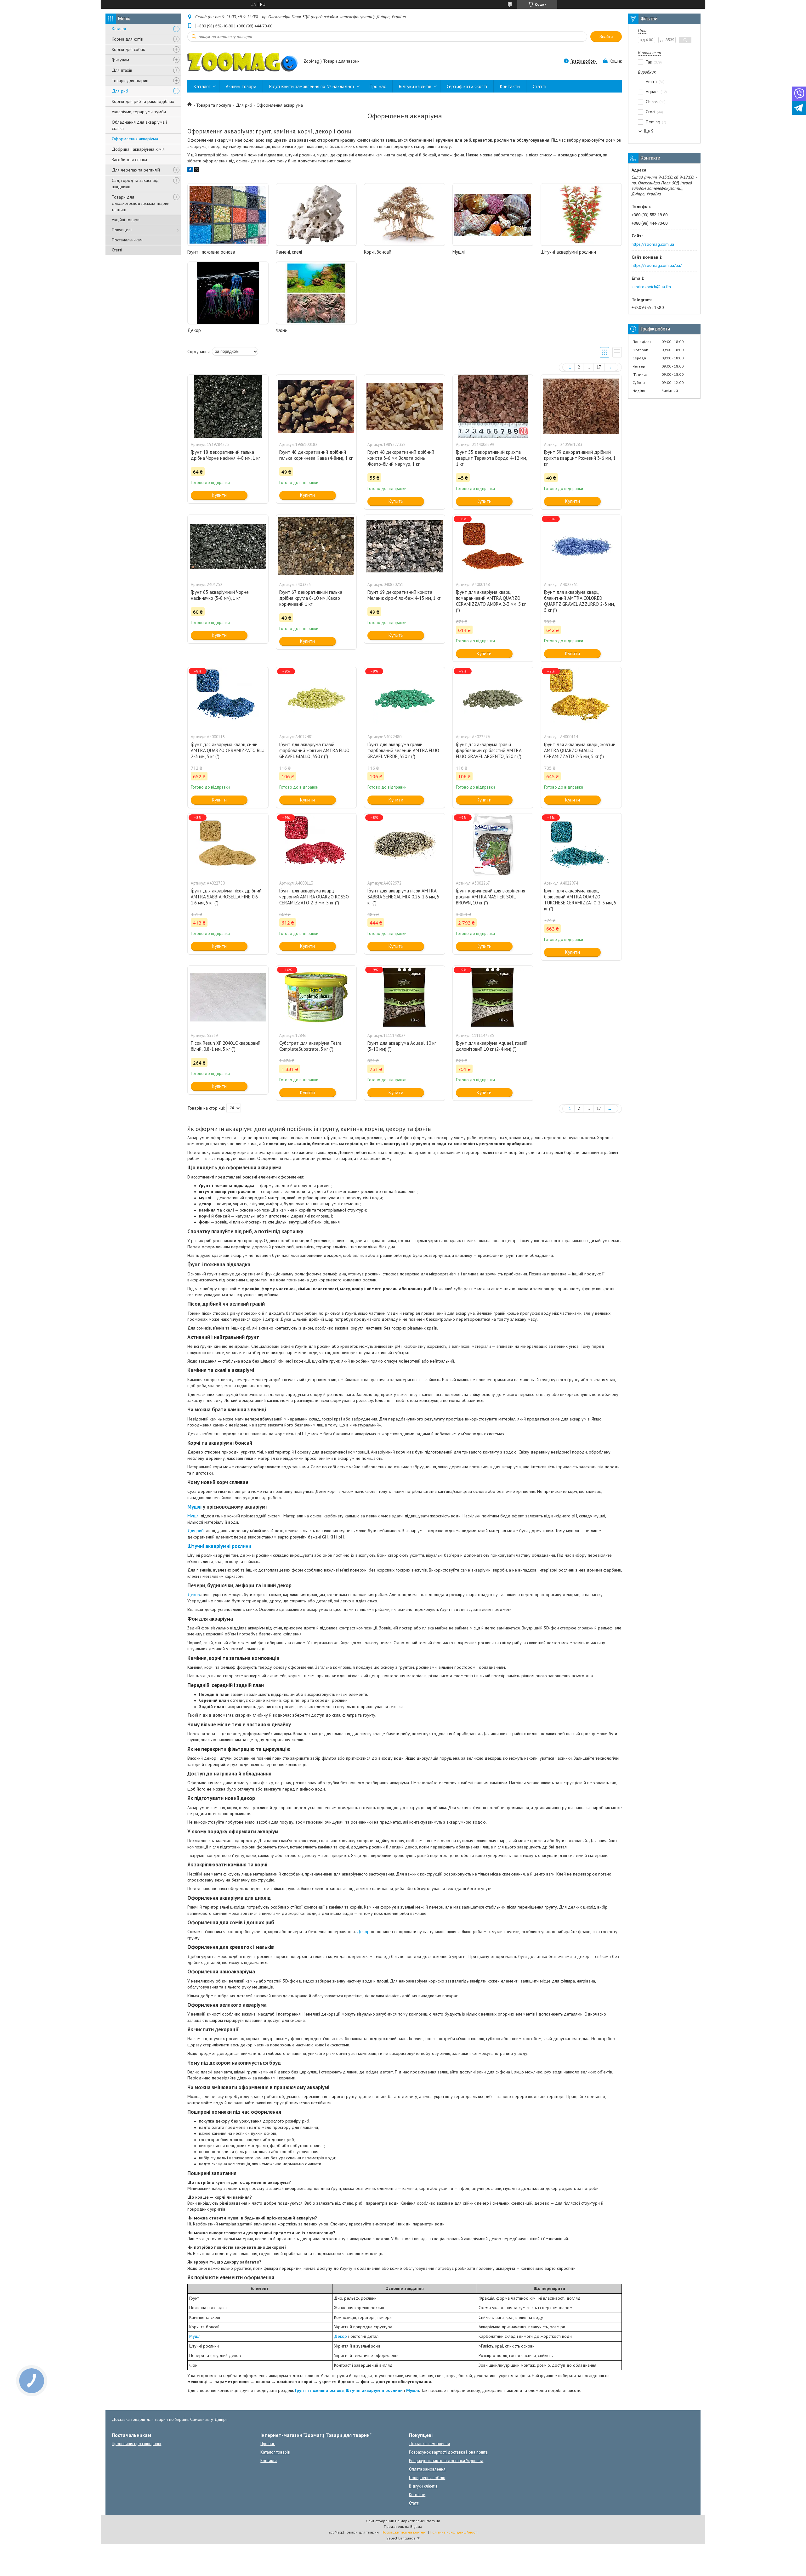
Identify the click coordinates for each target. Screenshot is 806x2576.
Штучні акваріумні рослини (568, 252)
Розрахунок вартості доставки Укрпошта (446, 2461)
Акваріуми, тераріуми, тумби (139, 112)
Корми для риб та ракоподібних (143, 101)
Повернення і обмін (427, 2478)
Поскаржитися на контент (404, 2532)
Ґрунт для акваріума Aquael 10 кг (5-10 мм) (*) (402, 1046)
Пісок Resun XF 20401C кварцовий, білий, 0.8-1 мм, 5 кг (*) (226, 1046)
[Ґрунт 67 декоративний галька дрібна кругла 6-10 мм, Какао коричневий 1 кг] (316, 546)
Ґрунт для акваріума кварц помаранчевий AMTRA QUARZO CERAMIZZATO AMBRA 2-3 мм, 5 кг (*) (491, 601)
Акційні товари (126, 220)
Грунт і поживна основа (211, 252)
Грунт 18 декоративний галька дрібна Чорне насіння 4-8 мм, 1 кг (225, 455)
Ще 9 (649, 131)
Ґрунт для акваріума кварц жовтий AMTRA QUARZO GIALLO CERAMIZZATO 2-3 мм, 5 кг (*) (580, 750)
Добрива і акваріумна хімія (138, 149)
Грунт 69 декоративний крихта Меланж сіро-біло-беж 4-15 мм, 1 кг (404, 595)
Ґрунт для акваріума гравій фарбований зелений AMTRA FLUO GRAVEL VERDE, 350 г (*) (403, 750)
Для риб (120, 91)
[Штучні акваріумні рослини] (581, 215)
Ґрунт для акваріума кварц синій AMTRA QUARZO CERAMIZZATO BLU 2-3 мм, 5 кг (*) (228, 750)
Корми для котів (127, 39)
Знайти (606, 37)
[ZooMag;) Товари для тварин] (242, 62)
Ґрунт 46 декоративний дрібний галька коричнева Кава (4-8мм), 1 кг (316, 455)
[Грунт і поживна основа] (228, 215)
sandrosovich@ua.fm (651, 287)
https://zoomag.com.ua (653, 244)
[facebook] (190, 171)
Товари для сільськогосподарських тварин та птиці (141, 203)
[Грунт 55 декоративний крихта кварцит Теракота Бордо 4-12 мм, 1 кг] (493, 406)
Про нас (378, 86)
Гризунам (120, 60)
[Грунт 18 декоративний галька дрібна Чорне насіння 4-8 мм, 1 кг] (228, 406)
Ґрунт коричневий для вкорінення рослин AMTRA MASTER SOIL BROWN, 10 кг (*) (491, 897)
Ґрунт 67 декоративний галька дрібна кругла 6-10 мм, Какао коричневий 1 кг (311, 598)
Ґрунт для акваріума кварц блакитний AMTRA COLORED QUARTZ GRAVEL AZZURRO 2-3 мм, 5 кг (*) (579, 601)
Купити (219, 495)
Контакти (510, 86)
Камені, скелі (289, 252)
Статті (117, 250)
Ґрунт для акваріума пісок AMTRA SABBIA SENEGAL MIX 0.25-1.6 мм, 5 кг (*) (403, 897)
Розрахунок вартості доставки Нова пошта (448, 2452)
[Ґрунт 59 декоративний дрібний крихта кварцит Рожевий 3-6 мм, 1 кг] (581, 406)
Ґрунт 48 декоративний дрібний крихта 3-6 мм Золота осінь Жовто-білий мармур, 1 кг (401, 458)
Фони (282, 330)
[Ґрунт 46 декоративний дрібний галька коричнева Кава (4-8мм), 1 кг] (316, 406)
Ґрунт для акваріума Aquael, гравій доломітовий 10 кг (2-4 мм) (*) (492, 1046)
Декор (194, 330)
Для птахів (122, 70)
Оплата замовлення (427, 2469)
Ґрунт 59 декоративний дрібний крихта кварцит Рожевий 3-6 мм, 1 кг (580, 458)
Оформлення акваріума (135, 139)
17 (599, 367)
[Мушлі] (493, 215)
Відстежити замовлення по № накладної (312, 86)
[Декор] (228, 293)
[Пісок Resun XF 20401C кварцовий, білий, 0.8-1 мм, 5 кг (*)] (228, 997)
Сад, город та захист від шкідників (135, 183)
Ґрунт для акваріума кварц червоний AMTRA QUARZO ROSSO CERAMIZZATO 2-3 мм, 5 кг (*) (314, 897)
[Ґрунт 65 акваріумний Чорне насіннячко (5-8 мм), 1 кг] (228, 546)
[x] (197, 171)
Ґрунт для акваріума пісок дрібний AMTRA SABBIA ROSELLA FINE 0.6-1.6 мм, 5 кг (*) (226, 897)
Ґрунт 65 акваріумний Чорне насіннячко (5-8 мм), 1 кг (220, 595)
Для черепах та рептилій (136, 170)
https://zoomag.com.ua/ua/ (657, 265)
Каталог (119, 29)
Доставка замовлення (429, 2444)
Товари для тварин (130, 81)
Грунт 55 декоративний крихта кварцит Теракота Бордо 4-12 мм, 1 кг (491, 458)
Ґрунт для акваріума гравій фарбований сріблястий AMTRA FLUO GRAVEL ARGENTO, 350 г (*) (489, 750)
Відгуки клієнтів (415, 86)
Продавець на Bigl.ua (403, 2526)
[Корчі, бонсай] (405, 215)
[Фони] (316, 293)
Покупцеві (122, 230)
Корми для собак (128, 49)
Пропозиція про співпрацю (136, 2444)
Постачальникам (127, 240)
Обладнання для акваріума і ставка (139, 125)
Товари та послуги (214, 105)
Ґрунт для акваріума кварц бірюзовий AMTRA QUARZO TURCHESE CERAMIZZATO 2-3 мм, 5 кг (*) (580, 900)
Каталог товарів (275, 2452)
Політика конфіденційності (454, 2532)
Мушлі (459, 252)
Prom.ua (433, 2521)
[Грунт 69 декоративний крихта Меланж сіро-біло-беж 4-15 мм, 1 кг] (405, 546)
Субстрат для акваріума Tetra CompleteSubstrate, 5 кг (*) (310, 1046)
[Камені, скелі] (316, 215)
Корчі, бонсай (378, 252)
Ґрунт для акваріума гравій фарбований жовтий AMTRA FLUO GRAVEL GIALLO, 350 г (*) (314, 750)
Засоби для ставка (129, 160)
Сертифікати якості (467, 86)
